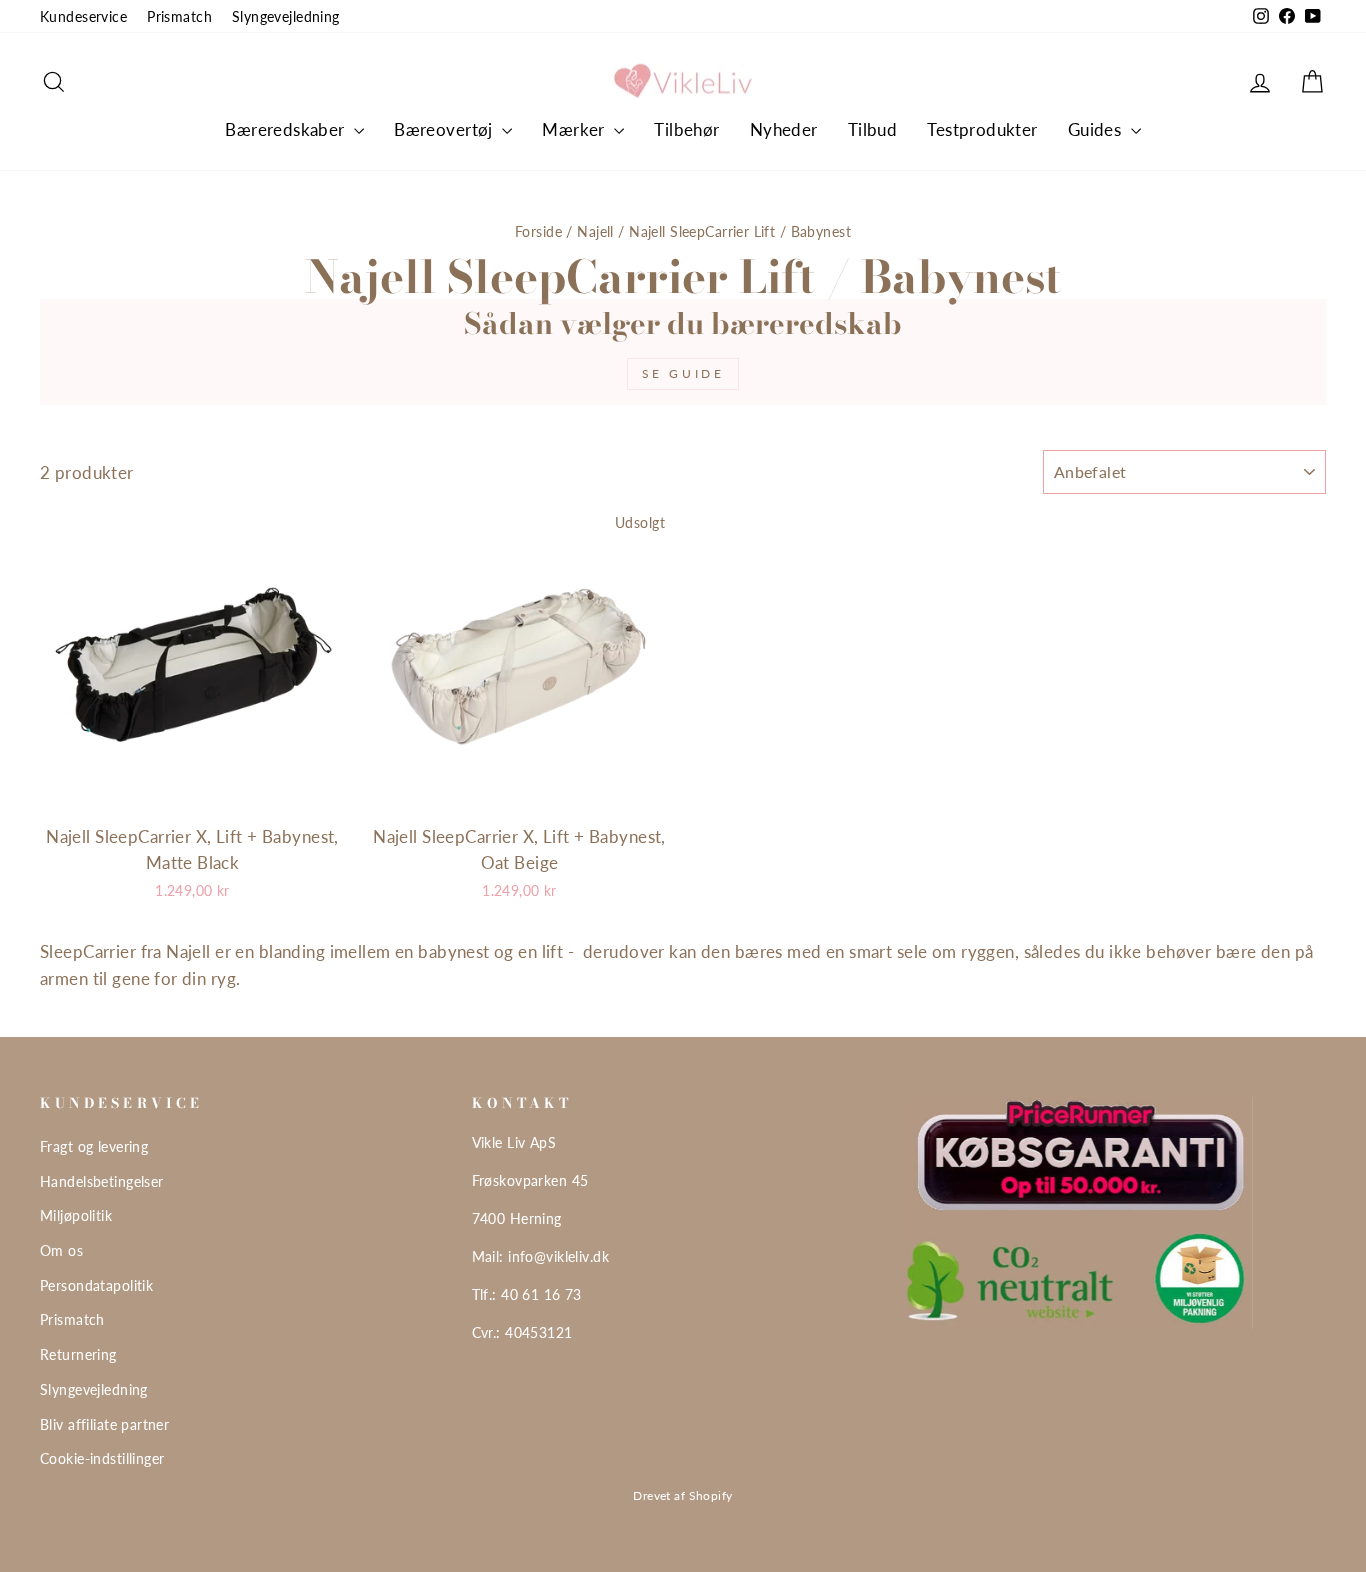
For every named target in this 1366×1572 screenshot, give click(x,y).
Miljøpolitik (76, 1215)
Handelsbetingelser (102, 1181)
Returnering (78, 1354)
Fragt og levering (94, 1146)
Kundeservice (83, 16)
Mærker (575, 129)
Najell (595, 231)
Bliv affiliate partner (104, 1424)
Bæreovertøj (445, 129)
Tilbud (873, 129)
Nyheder (784, 129)
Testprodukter (982, 129)
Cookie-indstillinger (102, 1458)
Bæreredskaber (287, 129)
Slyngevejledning (286, 16)
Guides (1097, 129)
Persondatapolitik (96, 1285)
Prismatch (179, 16)
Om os (61, 1250)
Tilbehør (686, 129)
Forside (538, 231)
